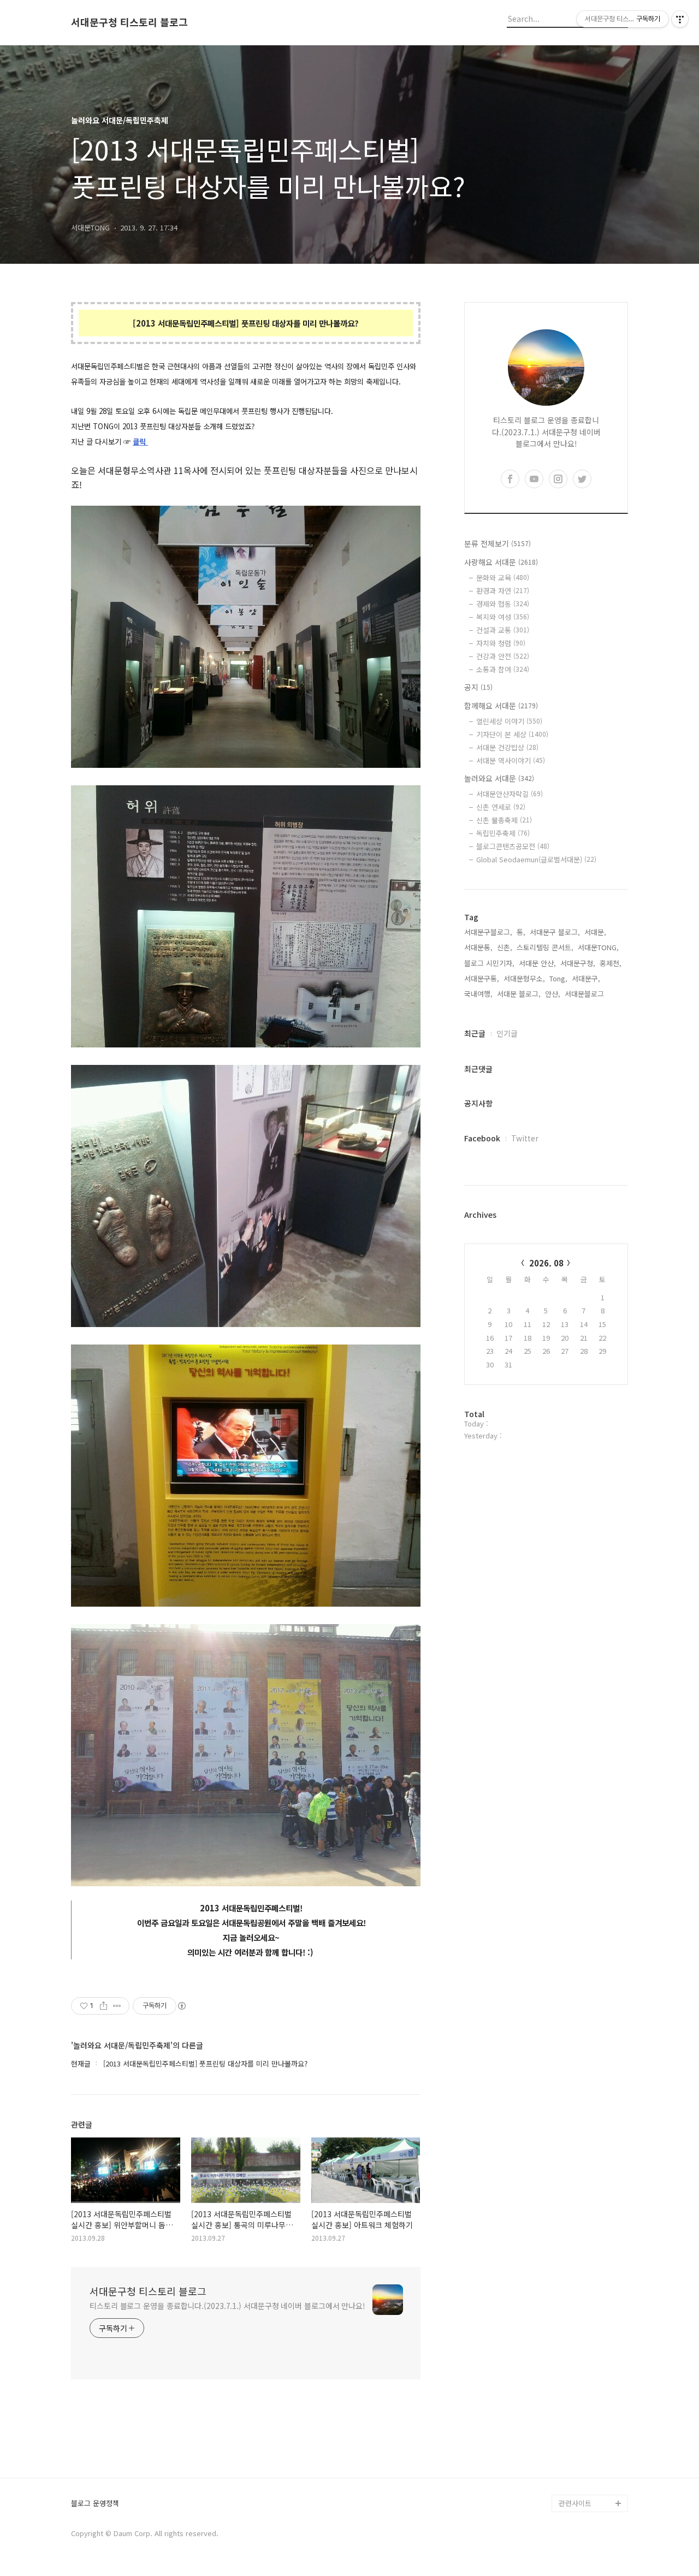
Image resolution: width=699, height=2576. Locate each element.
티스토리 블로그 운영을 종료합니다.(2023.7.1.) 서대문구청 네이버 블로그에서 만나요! (227, 2306)
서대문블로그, (585, 994)
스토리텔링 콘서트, (545, 947)
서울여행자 (576, 2398)
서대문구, (586, 978)
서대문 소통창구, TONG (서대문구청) (588, 2337)
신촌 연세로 (501, 807)
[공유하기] (103, 2006)
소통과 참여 (503, 669)
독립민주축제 (503, 833)
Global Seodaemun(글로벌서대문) (536, 859)
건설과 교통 (503, 630)
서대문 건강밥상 (507, 747)
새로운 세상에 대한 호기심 (592, 2477)
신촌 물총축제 (504, 820)
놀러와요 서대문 (499, 778)
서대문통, (478, 947)
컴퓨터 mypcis (582, 2381)
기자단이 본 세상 (512, 734)
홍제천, (611, 963)
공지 (478, 687)
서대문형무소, (524, 978)
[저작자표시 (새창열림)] (181, 2006)
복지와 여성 (503, 617)
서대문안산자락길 (510, 794)
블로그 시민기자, (489, 963)
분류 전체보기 (497, 543)
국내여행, (478, 994)
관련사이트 (575, 2503)
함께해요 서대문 (501, 706)
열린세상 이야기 (509, 721)
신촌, (505, 947)
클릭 (140, 442)
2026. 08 (546, 1263)
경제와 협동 (503, 604)
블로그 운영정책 (95, 2504)
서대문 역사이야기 (511, 760)
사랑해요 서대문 (501, 562)
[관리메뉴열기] (680, 19)
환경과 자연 (503, 591)
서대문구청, (578, 963)
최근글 (475, 1033)
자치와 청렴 (501, 643)
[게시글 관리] (117, 2006)
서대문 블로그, (519, 994)
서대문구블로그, (488, 932)
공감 (566, 2363)
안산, (553, 994)
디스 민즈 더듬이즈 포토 (592, 2424)
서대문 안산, (537, 963)
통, (521, 932)
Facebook (482, 1138)
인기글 (507, 1033)
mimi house (578, 2451)
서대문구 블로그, (555, 932)
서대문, (595, 932)
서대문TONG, (598, 947)
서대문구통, (482, 978)
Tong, (558, 978)
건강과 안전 (503, 656)
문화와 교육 (503, 578)
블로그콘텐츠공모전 (513, 846)
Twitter (525, 1138)
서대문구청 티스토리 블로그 (129, 22)
